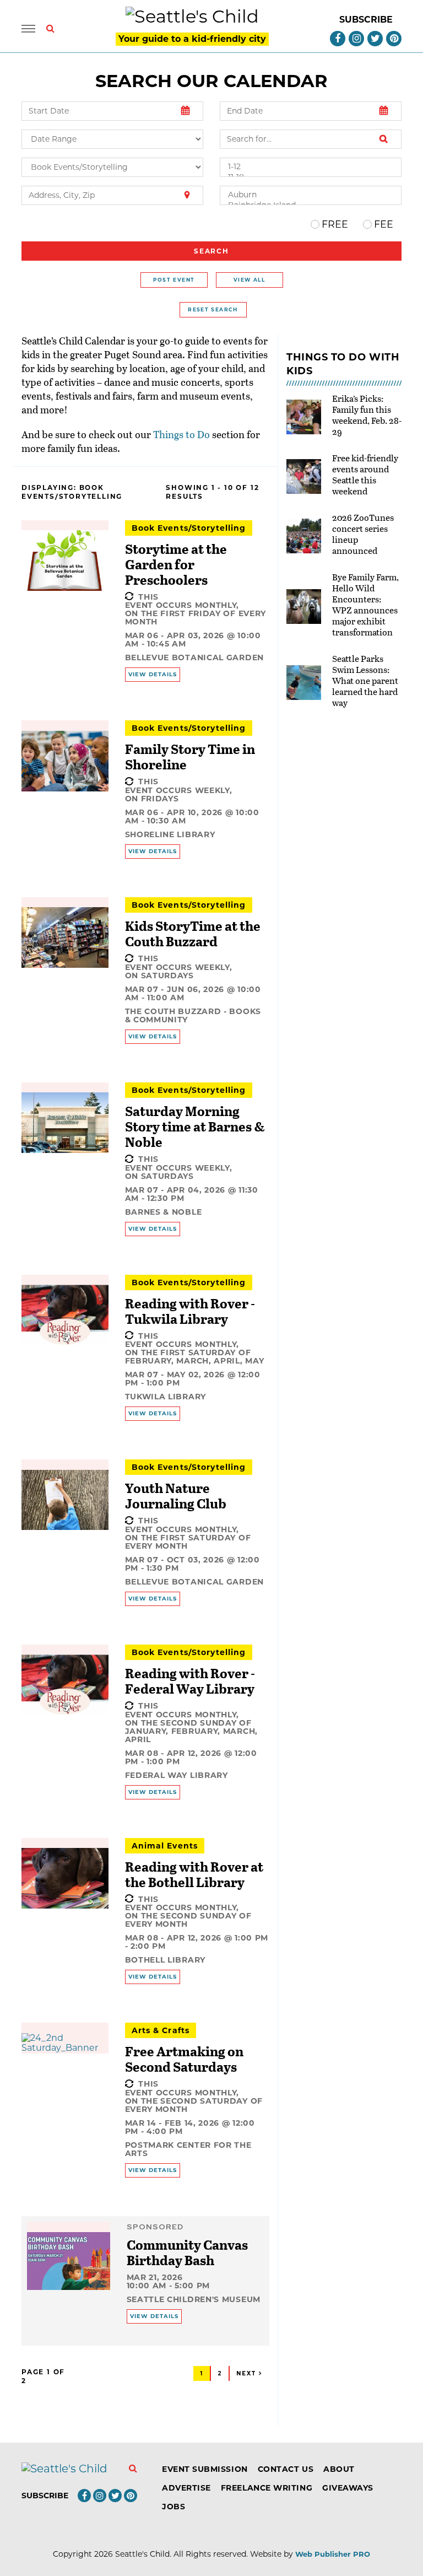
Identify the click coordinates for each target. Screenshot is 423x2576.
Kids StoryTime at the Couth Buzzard (193, 933)
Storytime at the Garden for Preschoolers (176, 564)
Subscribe (366, 20)
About (339, 2469)
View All (249, 280)
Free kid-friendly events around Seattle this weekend (365, 474)
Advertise (186, 2488)
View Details (153, 674)
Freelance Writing (267, 2488)
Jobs (173, 2507)
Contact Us (286, 2469)
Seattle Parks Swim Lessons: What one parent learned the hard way (365, 680)
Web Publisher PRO (333, 2554)
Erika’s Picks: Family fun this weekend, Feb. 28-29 (367, 415)
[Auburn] (311, 195)
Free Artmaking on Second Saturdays (184, 2059)
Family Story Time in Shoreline (190, 756)
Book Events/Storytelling (189, 528)
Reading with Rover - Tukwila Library (190, 1311)
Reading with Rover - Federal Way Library (190, 1681)
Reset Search (213, 309)
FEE (384, 224)
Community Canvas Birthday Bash (187, 2252)
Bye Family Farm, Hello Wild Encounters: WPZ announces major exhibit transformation (365, 604)
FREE (335, 224)
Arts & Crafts (161, 2030)
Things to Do (181, 434)
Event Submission (205, 2469)
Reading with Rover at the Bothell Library (194, 1874)
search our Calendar (211, 81)
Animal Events (165, 1846)
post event (174, 280)
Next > (250, 2373)
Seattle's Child (142, 2554)
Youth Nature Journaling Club (176, 1496)
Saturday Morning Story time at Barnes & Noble (195, 1126)
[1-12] (311, 167)
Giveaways (348, 2488)
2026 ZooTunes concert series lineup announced (363, 534)
